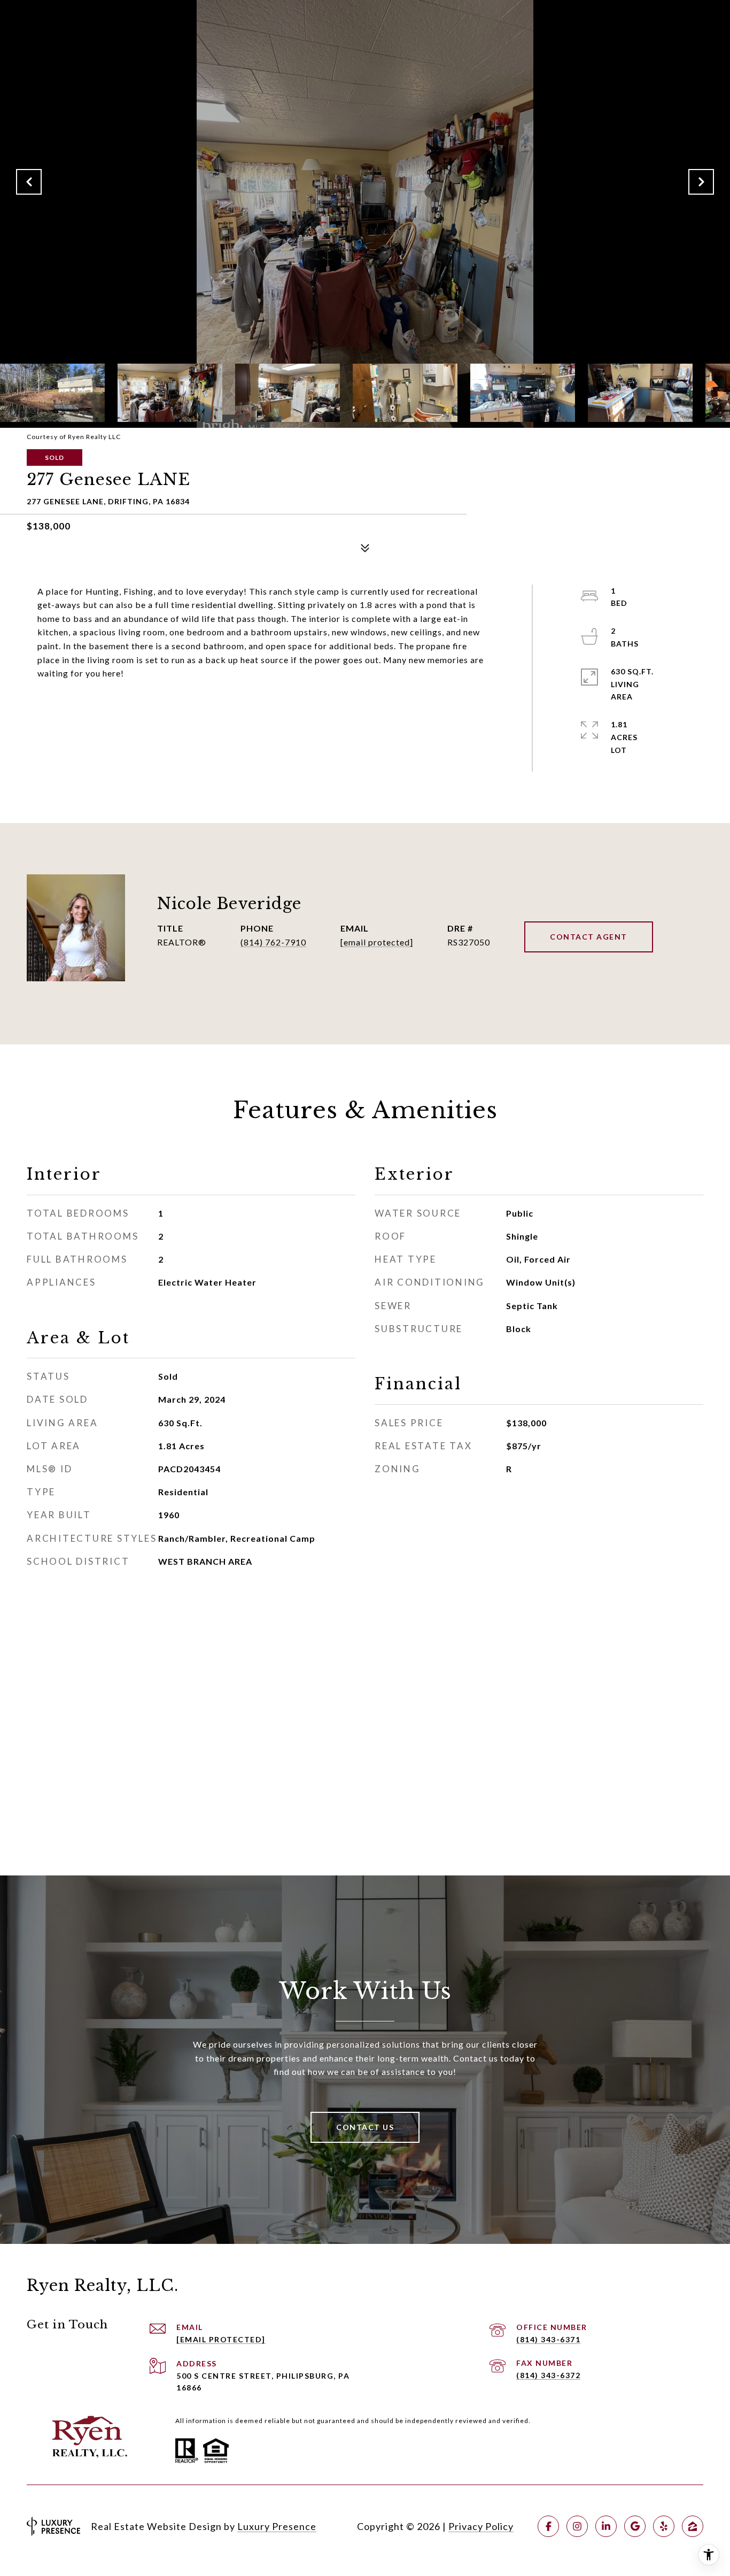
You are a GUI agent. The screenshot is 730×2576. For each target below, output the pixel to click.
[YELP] (664, 2526)
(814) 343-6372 (548, 2375)
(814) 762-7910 (273, 942)
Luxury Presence (277, 2526)
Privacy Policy (481, 2526)
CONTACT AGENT (589, 937)
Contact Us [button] (365, 2127)
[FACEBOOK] (548, 2526)
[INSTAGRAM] (577, 2526)
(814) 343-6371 (548, 2339)
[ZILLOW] (693, 2526)
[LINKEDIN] (606, 2526)
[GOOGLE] (635, 2526)
